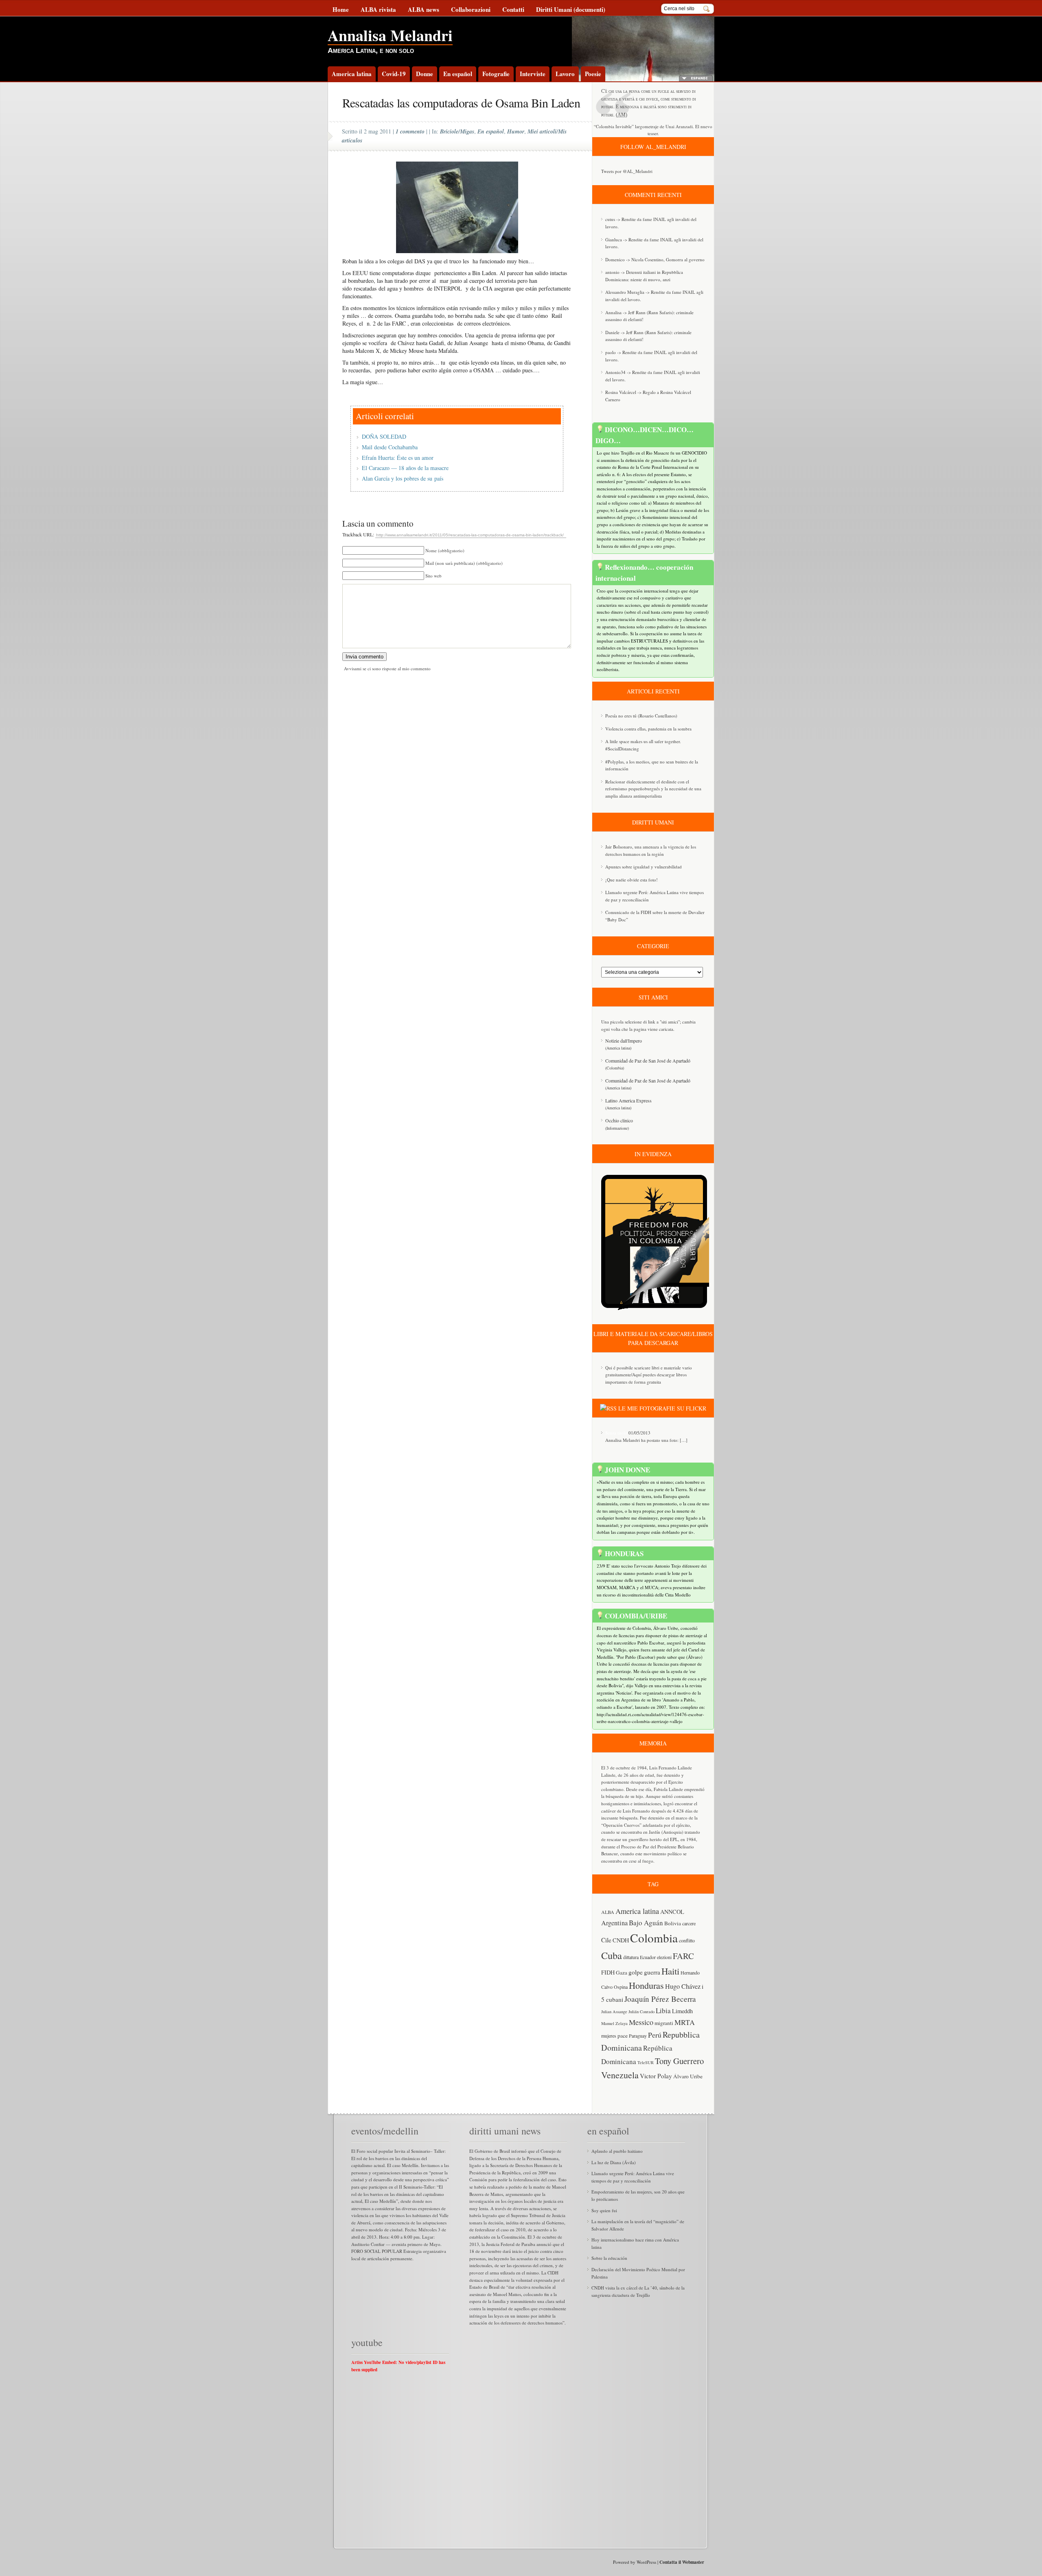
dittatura (631, 1957)
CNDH (621, 1940)
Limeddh (682, 2011)
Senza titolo (616, 1433)
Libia (663, 2011)
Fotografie (496, 74)
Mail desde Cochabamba (390, 447)
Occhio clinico (619, 1120)
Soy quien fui (604, 2210)
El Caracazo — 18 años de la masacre (405, 468)
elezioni (664, 1957)
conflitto (687, 1940)
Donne (425, 74)
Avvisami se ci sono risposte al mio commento (387, 668)
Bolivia (673, 1923)
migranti (664, 2023)
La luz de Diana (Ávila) (614, 2162)
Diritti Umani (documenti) (571, 9)
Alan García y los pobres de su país (403, 478)
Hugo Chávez (683, 1986)
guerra (652, 1972)
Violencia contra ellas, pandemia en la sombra (648, 729)
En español (458, 74)
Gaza (622, 1972)
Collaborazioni (471, 9)
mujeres (609, 2036)
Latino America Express (628, 1100)
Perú (655, 2035)
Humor (516, 131)
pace (623, 2036)
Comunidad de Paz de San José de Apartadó (648, 1061)
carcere (689, 1923)
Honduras (646, 1985)
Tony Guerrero (679, 2061)
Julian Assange (614, 2012)
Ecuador (648, 1957)
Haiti (670, 1971)
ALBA (608, 1912)
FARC (683, 1956)
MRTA (685, 2022)
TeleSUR (646, 2062)
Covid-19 (394, 74)
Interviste (533, 74)
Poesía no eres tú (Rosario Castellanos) (641, 716)
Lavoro (565, 74)
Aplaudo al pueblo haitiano (617, 2151)
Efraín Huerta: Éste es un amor (398, 458)
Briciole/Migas (457, 131)
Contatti (513, 9)
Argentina (614, 1923)
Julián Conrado (641, 2012)
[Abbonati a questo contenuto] (608, 1408)
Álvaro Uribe (688, 2076)
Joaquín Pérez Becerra (660, 1999)
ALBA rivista (378, 9)
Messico (641, 2022)
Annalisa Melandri (390, 35)
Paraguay (638, 2036)
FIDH (608, 1972)
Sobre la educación (609, 2258)
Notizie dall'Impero (624, 1041)
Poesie (593, 74)
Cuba (612, 1955)
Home (341, 9)
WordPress (646, 2562)
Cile (606, 1940)
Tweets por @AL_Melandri (627, 171)
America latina (352, 74)
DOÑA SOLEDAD (384, 436)
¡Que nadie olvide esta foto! (632, 880)
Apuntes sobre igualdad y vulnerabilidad (644, 867)
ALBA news (424, 9)
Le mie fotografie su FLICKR (662, 1408)
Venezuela (620, 2075)
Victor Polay (656, 2076)
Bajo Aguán (646, 1923)
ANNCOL (672, 1912)
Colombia (654, 1938)
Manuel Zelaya (614, 2023)
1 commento (410, 131)
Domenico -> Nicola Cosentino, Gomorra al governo (655, 259)
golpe (636, 1972)
